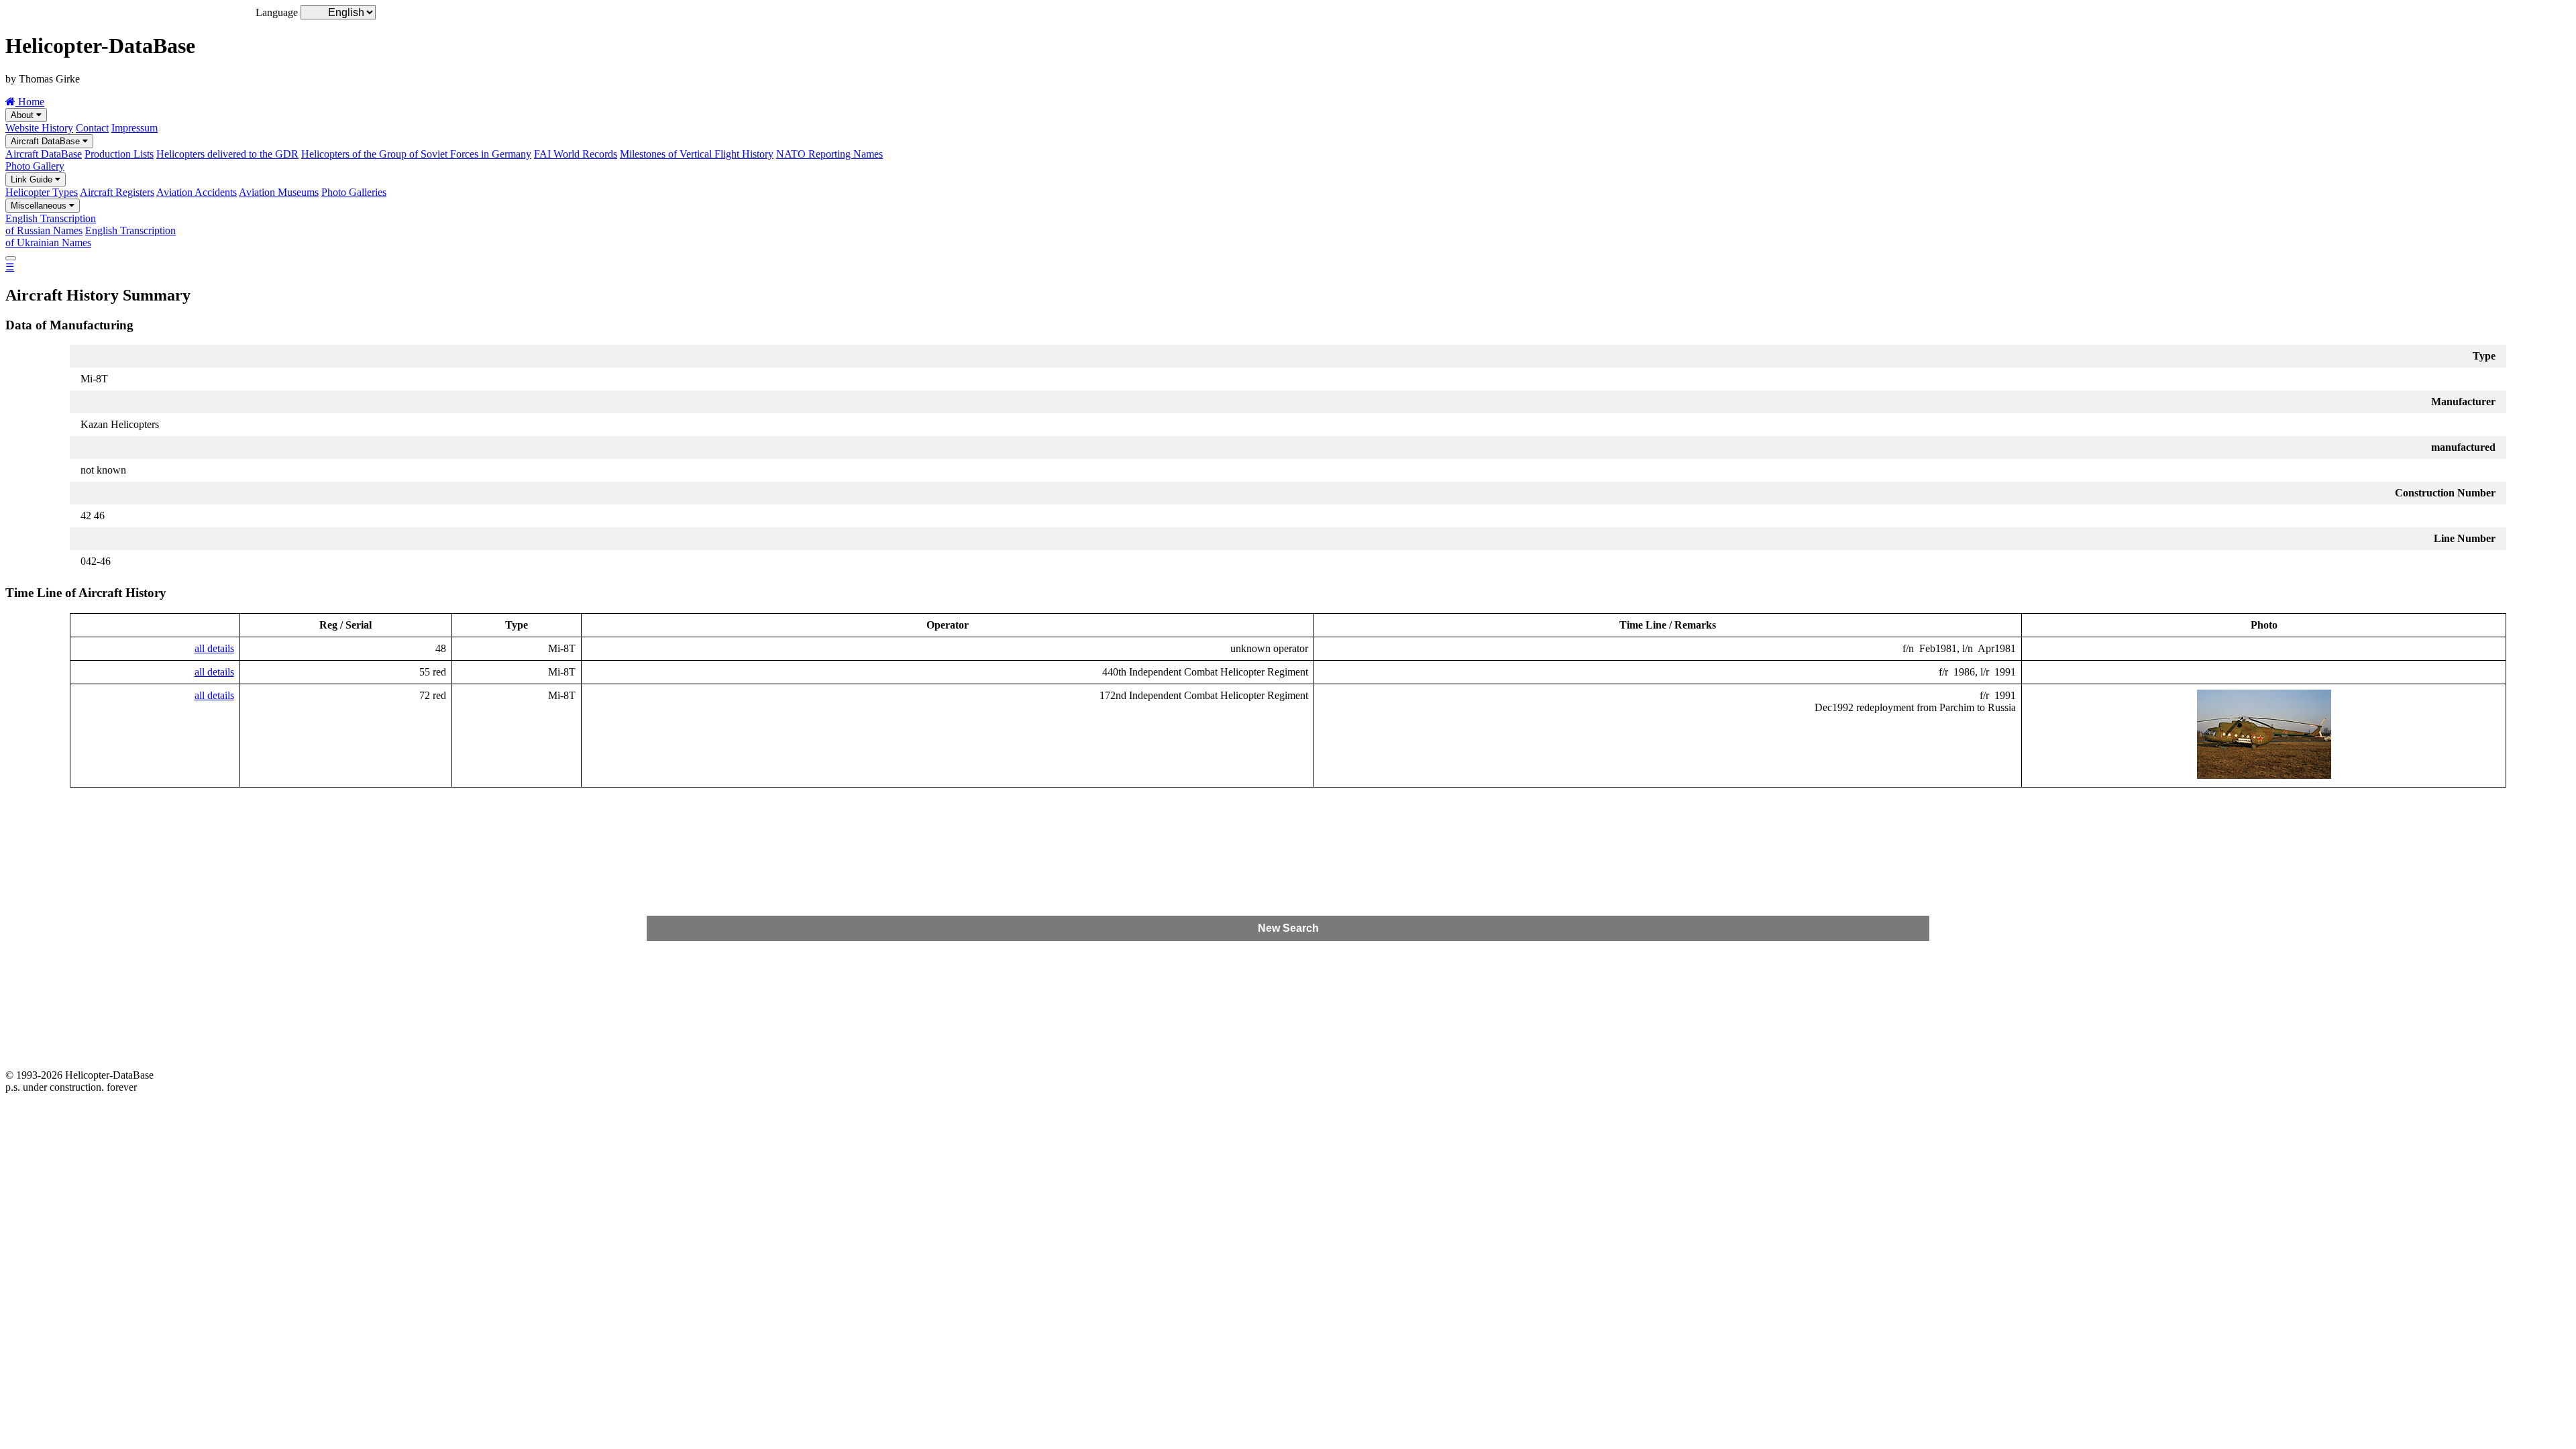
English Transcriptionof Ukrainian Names (91, 236)
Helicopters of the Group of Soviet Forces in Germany (416, 154)
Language (277, 12)
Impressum (135, 128)
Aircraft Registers (117, 192)
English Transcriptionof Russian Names (51, 224)
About (23, 115)
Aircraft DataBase (47, 141)
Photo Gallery (35, 166)
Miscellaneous (40, 206)
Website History (39, 128)
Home (30, 102)
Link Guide (33, 179)
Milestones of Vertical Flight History (697, 154)
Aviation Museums (279, 192)
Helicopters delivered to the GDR (227, 154)
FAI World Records (576, 154)
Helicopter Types (42, 192)
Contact (92, 128)
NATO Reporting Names (829, 154)
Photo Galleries (354, 192)
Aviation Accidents (197, 192)
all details (214, 648)
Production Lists (119, 154)
